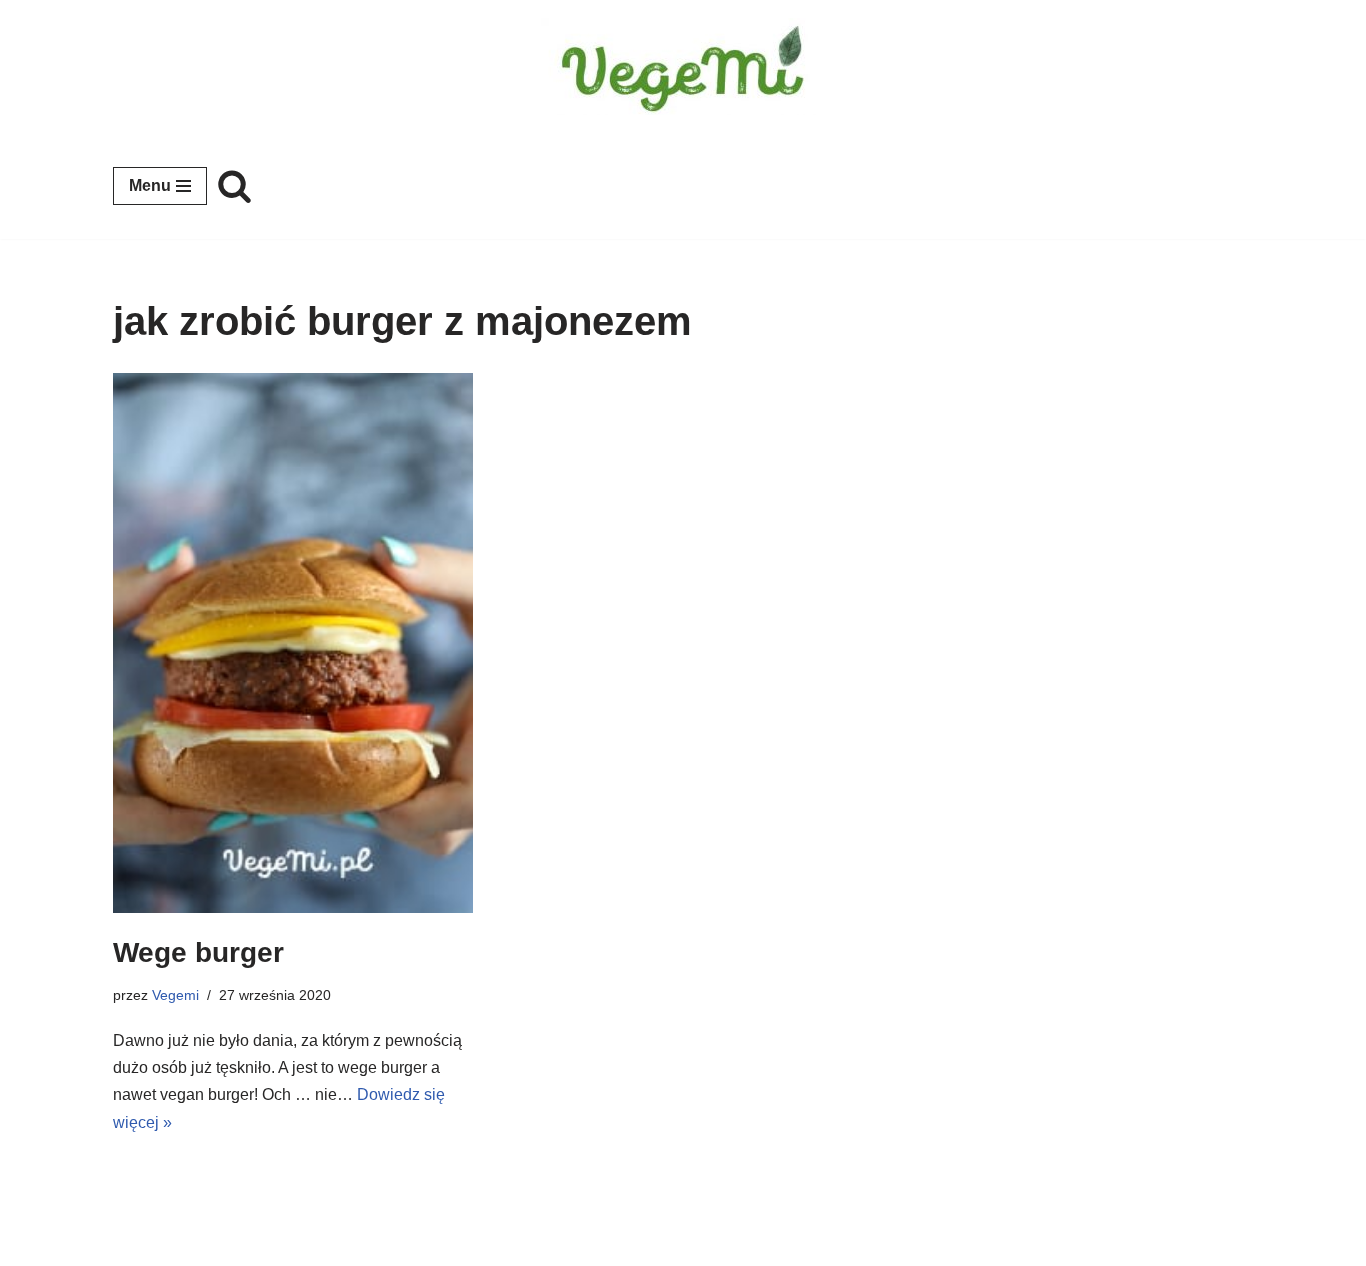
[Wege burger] (293, 643)
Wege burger (198, 952)
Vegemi (175, 995)
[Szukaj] (234, 185)
